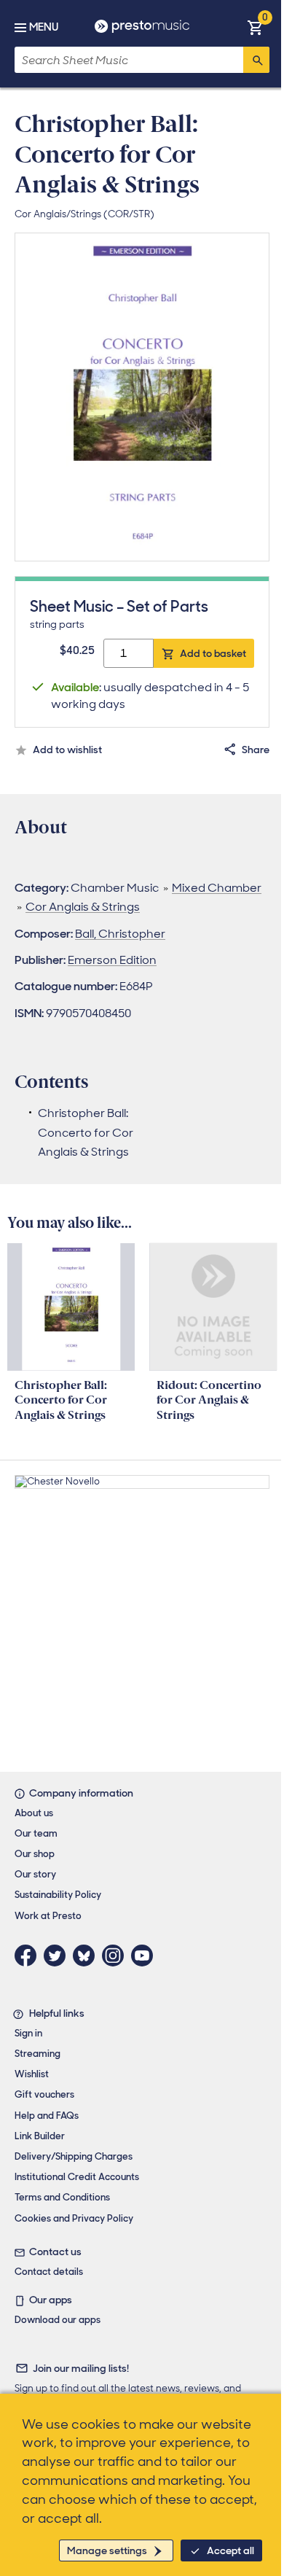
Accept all (230, 2550)
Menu (44, 27)
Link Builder (40, 2136)
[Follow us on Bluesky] (87, 1956)
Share (256, 750)
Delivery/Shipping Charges (74, 2156)
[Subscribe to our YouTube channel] (146, 1956)
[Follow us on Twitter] (58, 1956)
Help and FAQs (47, 2116)
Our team (36, 1833)
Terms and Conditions (62, 2197)
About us (34, 1813)
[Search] (256, 60)
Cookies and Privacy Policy (74, 2218)
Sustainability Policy (58, 1895)
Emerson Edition (112, 960)
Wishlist (32, 2074)
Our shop (35, 1854)
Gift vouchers (44, 2094)
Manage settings (107, 2550)
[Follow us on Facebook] (29, 1956)
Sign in (28, 2033)
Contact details (49, 2272)
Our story (35, 1874)
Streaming (38, 2054)
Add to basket (213, 653)
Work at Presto (48, 1916)
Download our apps (58, 2320)
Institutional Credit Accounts (77, 2177)
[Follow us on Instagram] (117, 1956)
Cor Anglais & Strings (83, 907)
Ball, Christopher (120, 934)
